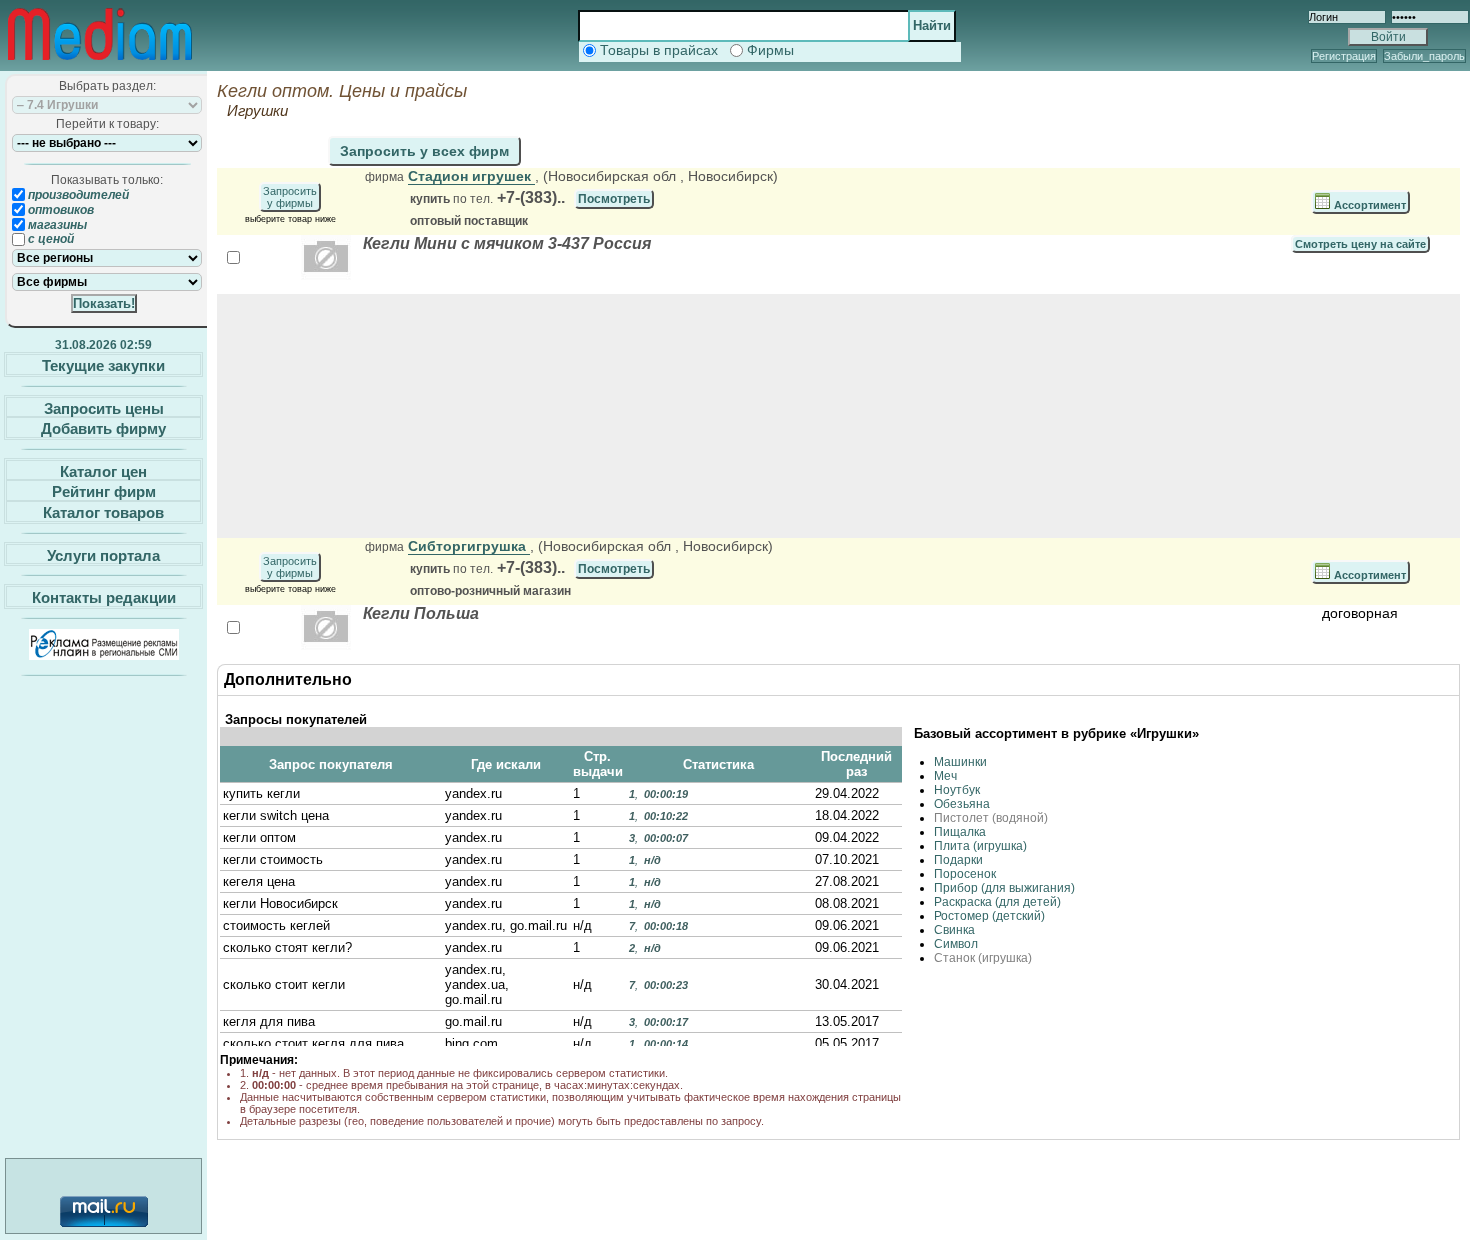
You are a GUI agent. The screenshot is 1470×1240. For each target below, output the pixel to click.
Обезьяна (962, 804)
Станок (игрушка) (983, 958)
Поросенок (965, 874)
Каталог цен (103, 470)
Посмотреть (614, 199)
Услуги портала (103, 554)
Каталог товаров (103, 512)
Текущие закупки (103, 365)
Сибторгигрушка (469, 546)
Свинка (954, 930)
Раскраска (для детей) (997, 902)
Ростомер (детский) (989, 916)
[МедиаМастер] (100, 64)
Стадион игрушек (471, 176)
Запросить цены (104, 407)
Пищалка (960, 832)
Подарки (958, 860)
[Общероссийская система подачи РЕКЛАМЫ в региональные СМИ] (104, 654)
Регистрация (1344, 56)
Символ (956, 944)
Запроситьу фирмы (290, 197)
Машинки (960, 762)
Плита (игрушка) (980, 846)
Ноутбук (957, 790)
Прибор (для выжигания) (1004, 888)
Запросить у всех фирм (424, 151)
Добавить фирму (103, 428)
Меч (945, 776)
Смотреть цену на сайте (1360, 244)
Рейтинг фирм (104, 491)
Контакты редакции (104, 597)
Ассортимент (1368, 205)
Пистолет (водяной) (991, 818)
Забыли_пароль (1424, 56)
